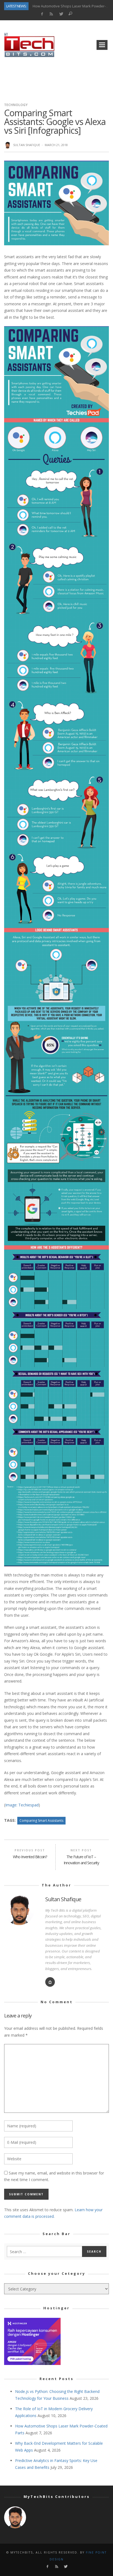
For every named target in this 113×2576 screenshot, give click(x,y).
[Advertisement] (56, 78)
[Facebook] (42, 14)
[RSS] (51, 14)
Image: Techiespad (22, 1805)
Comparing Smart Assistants (41, 1821)
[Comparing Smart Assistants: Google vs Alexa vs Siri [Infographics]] (56, 202)
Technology (16, 105)
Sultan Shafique (27, 145)
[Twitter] (61, 14)
